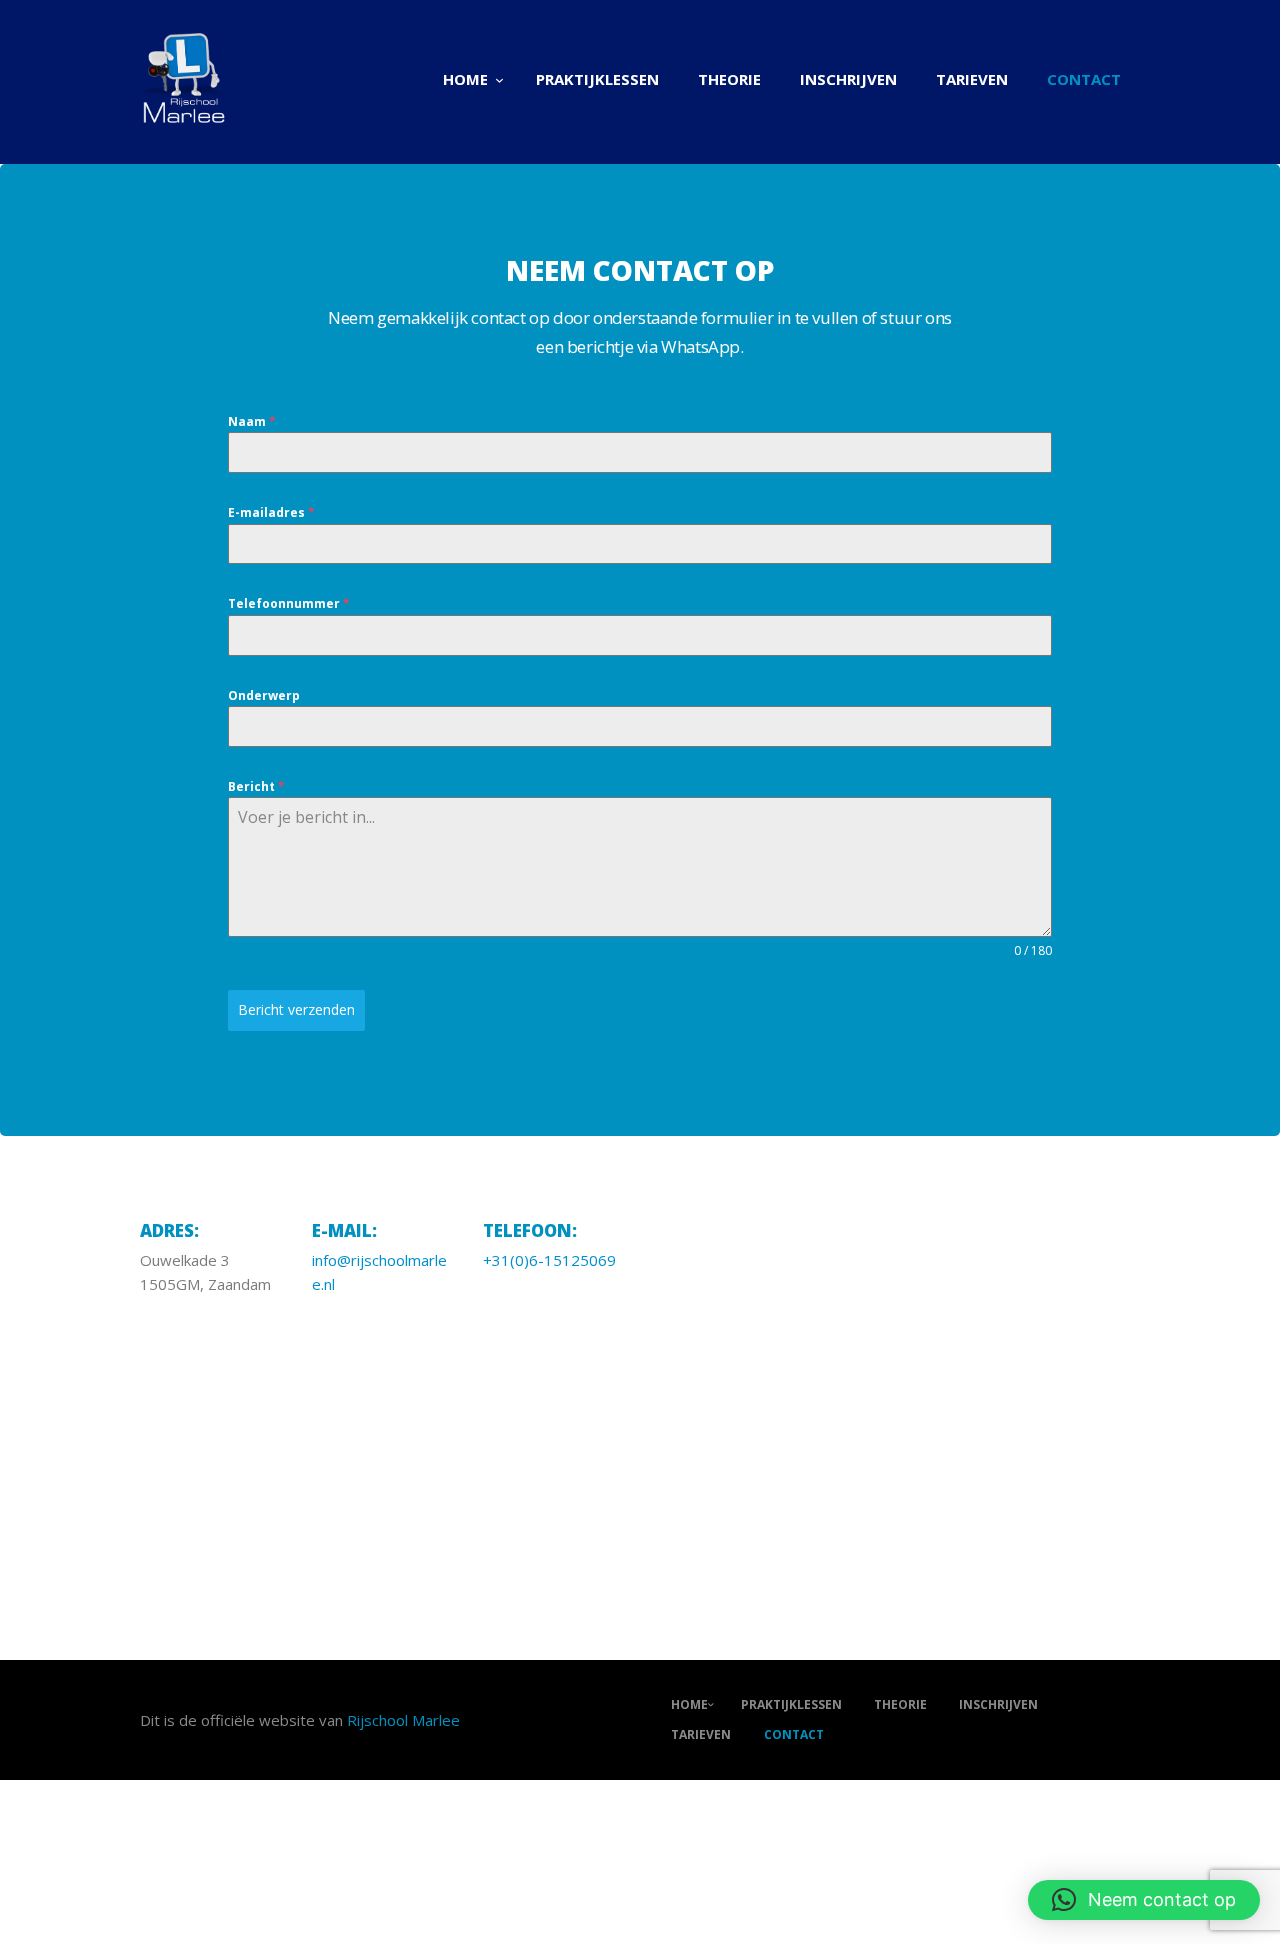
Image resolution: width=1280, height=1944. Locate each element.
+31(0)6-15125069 (549, 1260)
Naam (252, 421)
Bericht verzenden (296, 1009)
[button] (1144, 1900)
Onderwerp (264, 695)
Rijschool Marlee (403, 1720)
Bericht (256, 786)
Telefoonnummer (289, 603)
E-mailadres (271, 512)
